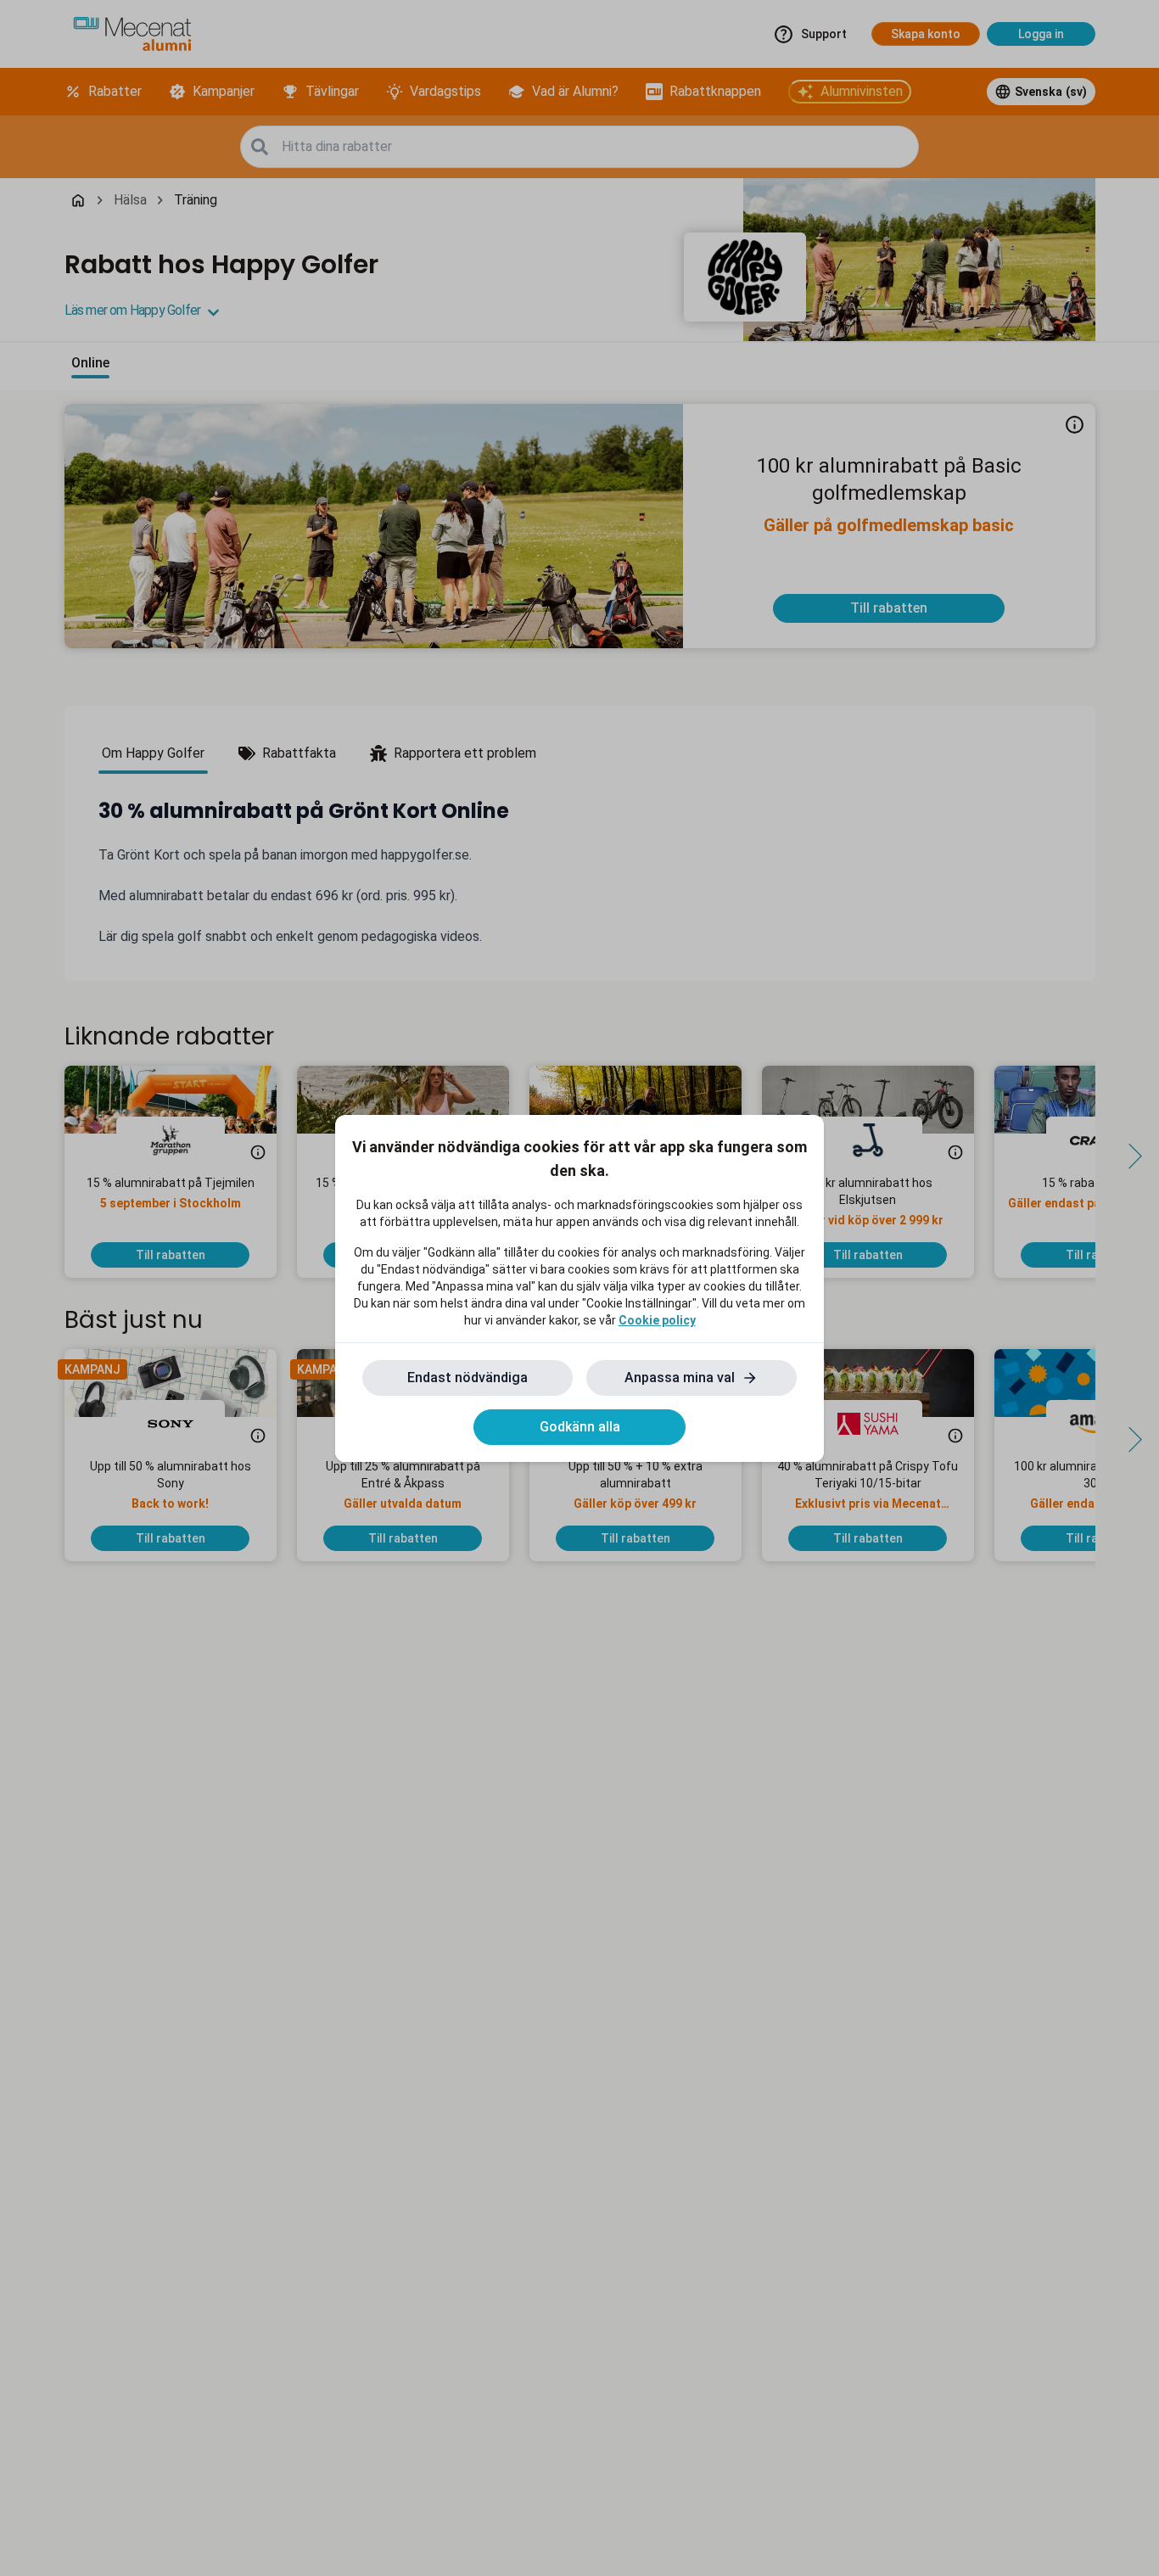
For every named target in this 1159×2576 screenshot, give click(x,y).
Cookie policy (657, 1320)
